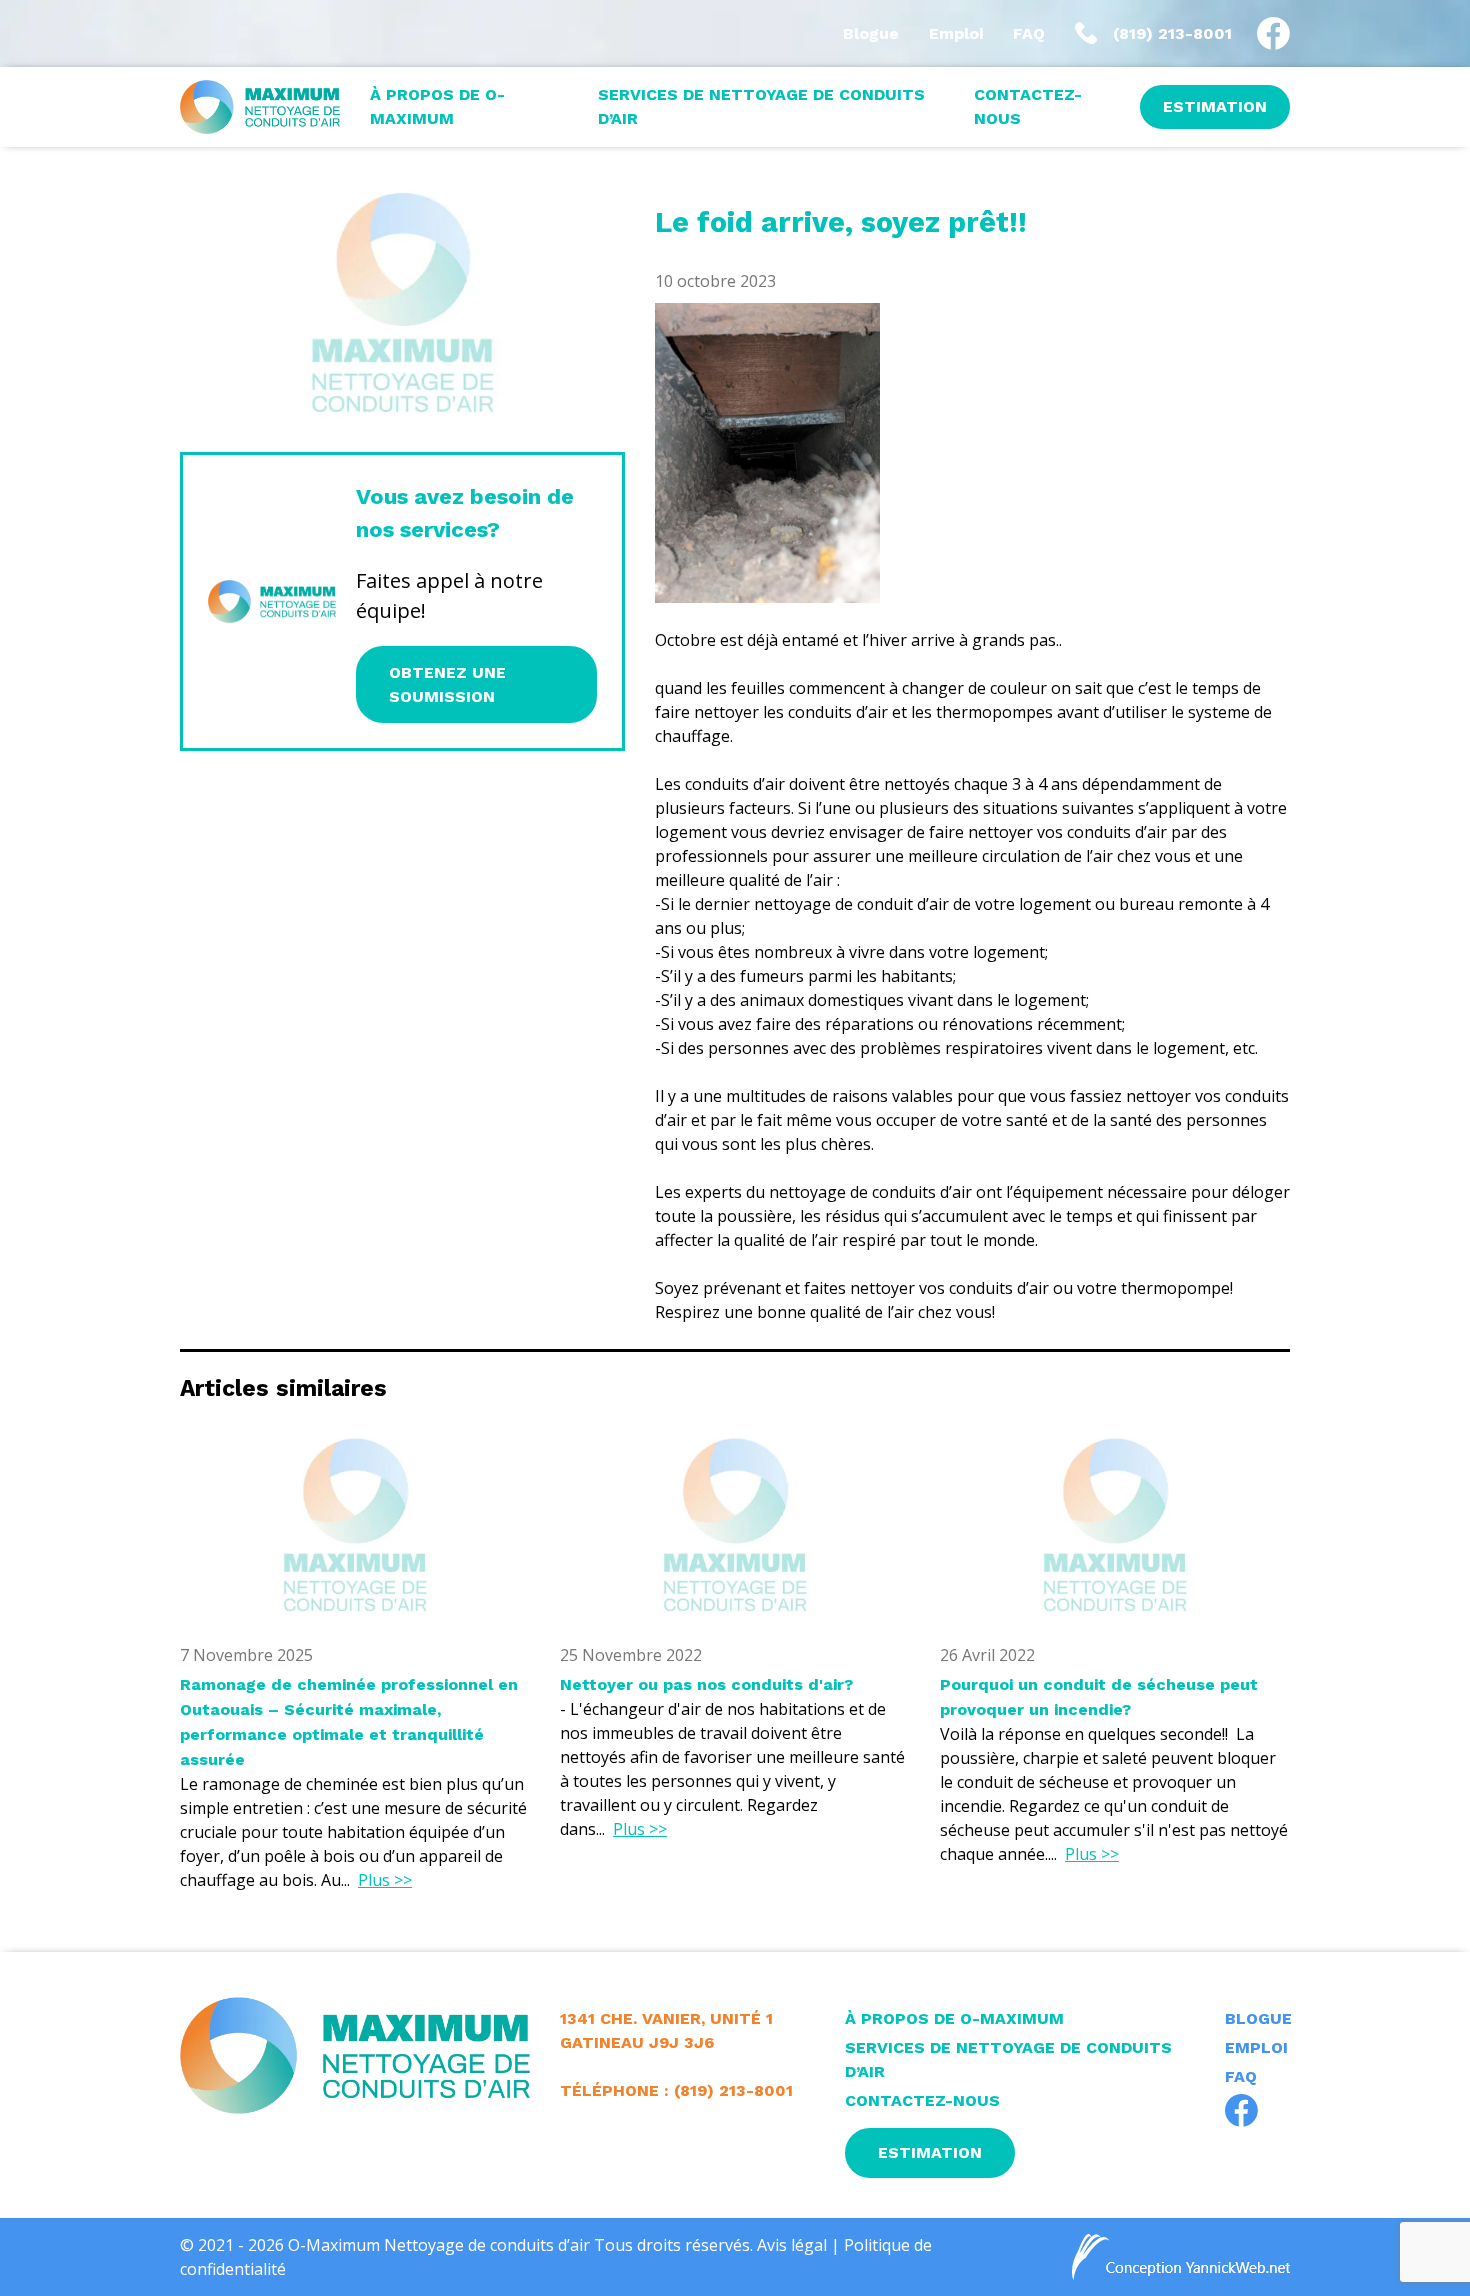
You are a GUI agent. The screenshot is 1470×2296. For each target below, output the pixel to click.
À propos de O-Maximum (437, 106)
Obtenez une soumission (447, 684)
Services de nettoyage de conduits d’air (761, 106)
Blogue (871, 33)
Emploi (956, 33)
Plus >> (385, 1880)
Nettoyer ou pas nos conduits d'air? (706, 1684)
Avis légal (792, 2245)
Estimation (1215, 106)
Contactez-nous (1028, 106)
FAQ (1029, 33)
